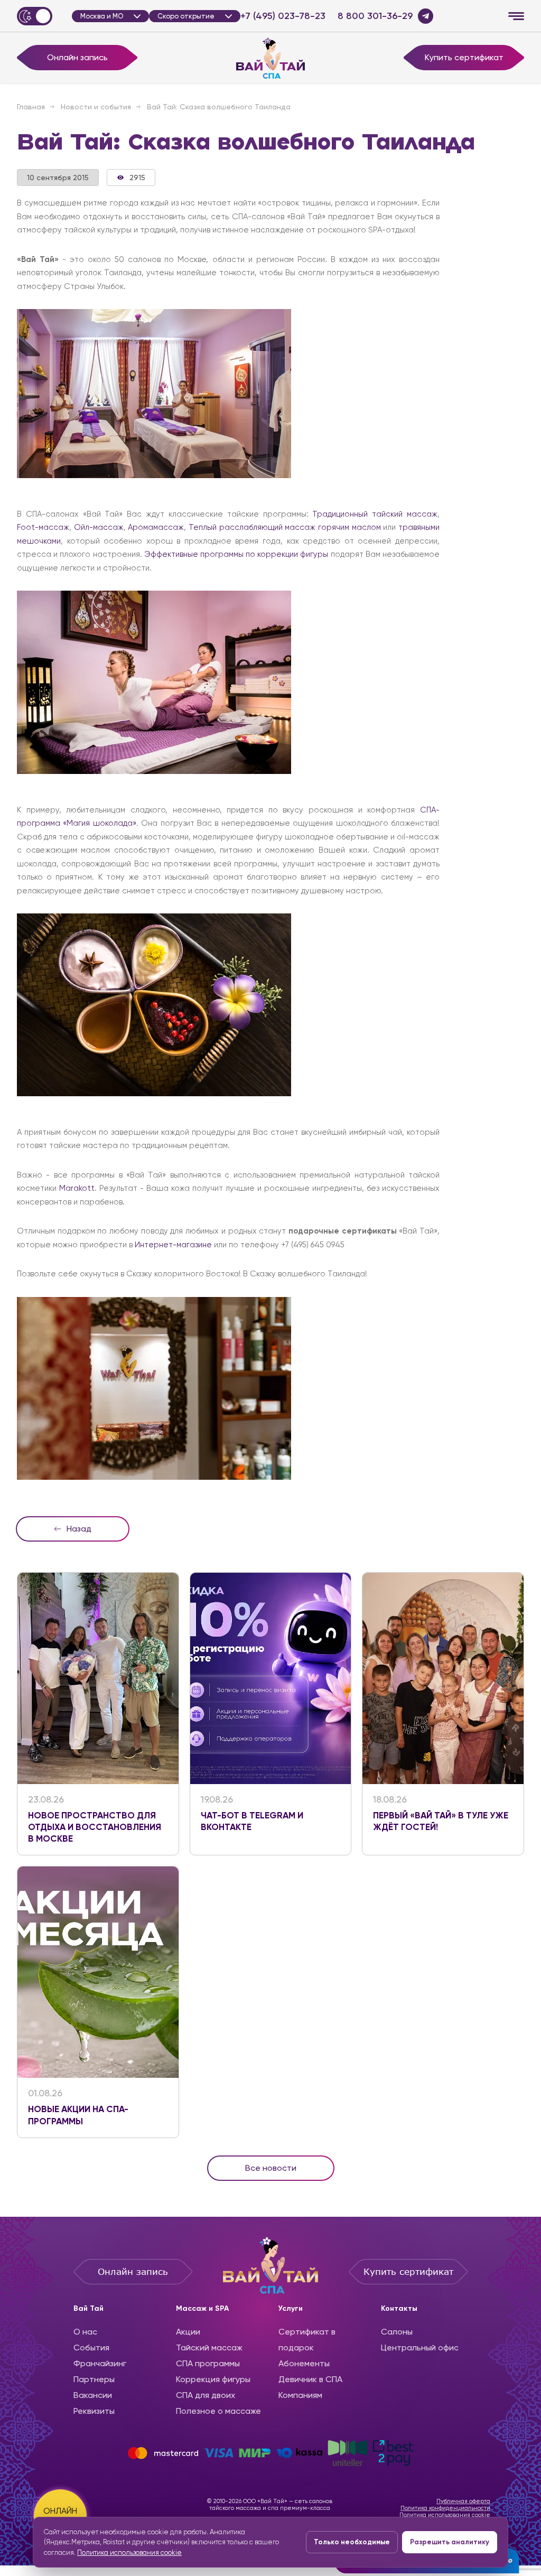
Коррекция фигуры (213, 2379)
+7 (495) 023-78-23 (283, 16)
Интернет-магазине (173, 1245)
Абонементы (304, 2363)
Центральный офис (420, 2348)
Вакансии (93, 2395)
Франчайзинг (100, 2363)
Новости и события (96, 107)
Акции (188, 2332)
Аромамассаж (156, 527)
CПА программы (208, 2363)
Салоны (397, 2332)
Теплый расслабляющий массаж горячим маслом (285, 527)
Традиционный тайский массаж (375, 514)
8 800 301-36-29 (375, 16)
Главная (31, 107)
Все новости (271, 2168)
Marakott (77, 1188)
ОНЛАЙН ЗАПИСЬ (60, 2516)
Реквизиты (94, 2411)
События (91, 2348)
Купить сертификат (464, 57)
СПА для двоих (206, 2395)
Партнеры (94, 2379)
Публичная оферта (463, 2501)
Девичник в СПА (310, 2379)
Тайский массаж (209, 2348)
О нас (85, 2332)
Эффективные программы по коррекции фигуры (236, 554)
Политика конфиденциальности (445, 2508)
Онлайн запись (77, 57)
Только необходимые (352, 2542)
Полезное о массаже (218, 2411)
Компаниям (300, 2395)
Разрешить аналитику (450, 2542)
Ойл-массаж (99, 527)
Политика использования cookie (445, 2515)
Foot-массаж (43, 527)
